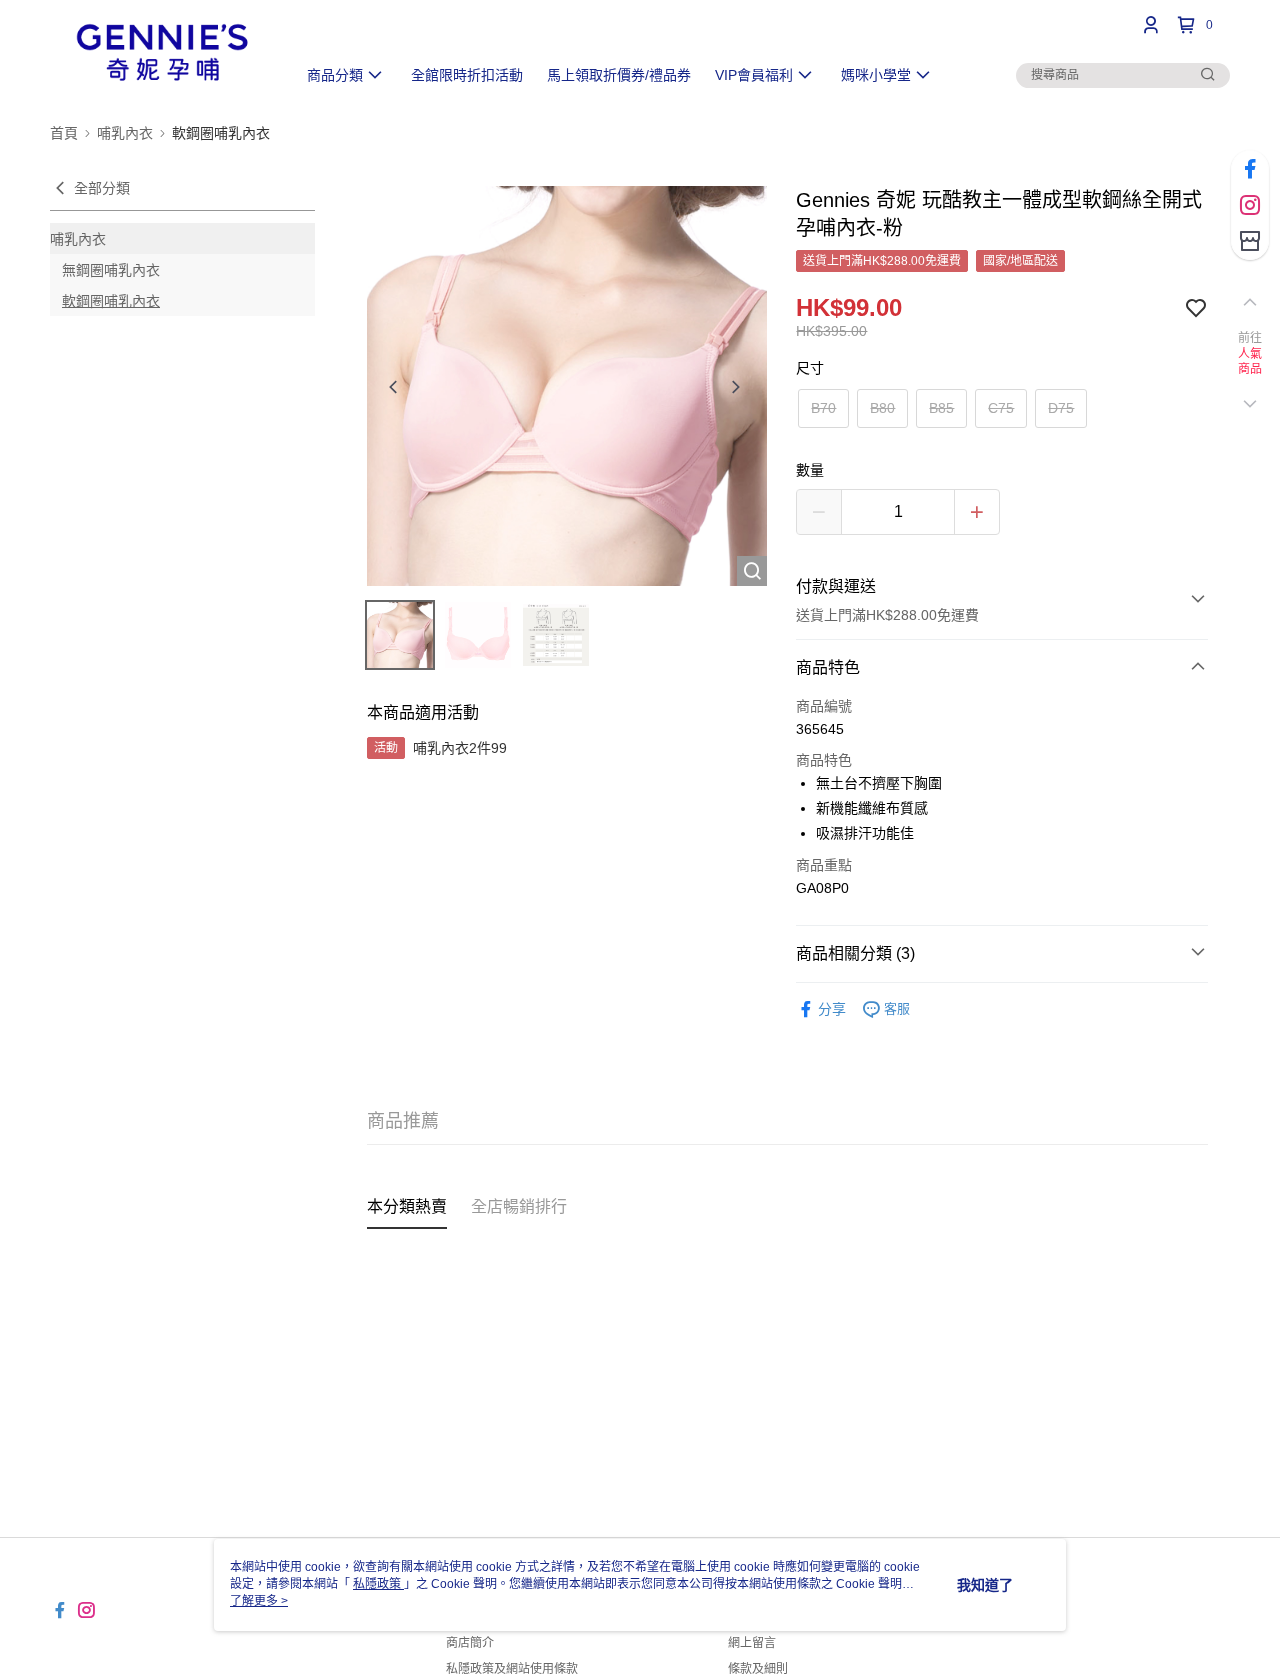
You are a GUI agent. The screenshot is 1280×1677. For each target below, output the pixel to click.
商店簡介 (470, 1643)
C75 (1001, 408)
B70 (823, 408)
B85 (941, 408)
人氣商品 (1250, 362)
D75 (1061, 408)
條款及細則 (758, 1669)
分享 (832, 1009)
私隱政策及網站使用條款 (512, 1669)
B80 (882, 408)
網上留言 (752, 1643)
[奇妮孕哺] (161, 52)
